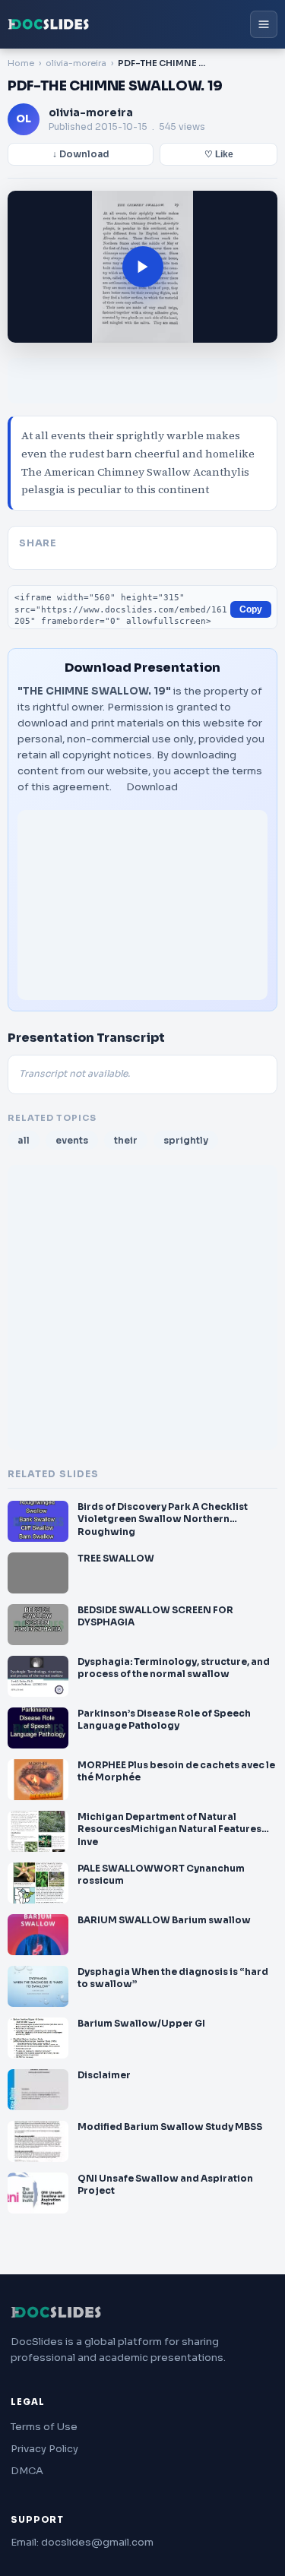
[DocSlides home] (49, 24)
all (24, 1140)
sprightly (186, 1140)
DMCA (27, 2471)
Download (152, 787)
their (126, 1140)
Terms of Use (44, 2427)
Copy (251, 609)
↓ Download (81, 154)
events (72, 1140)
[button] (142, 267)
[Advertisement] (142, 905)
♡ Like (219, 154)
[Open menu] (264, 24)
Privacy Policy (44, 2449)
